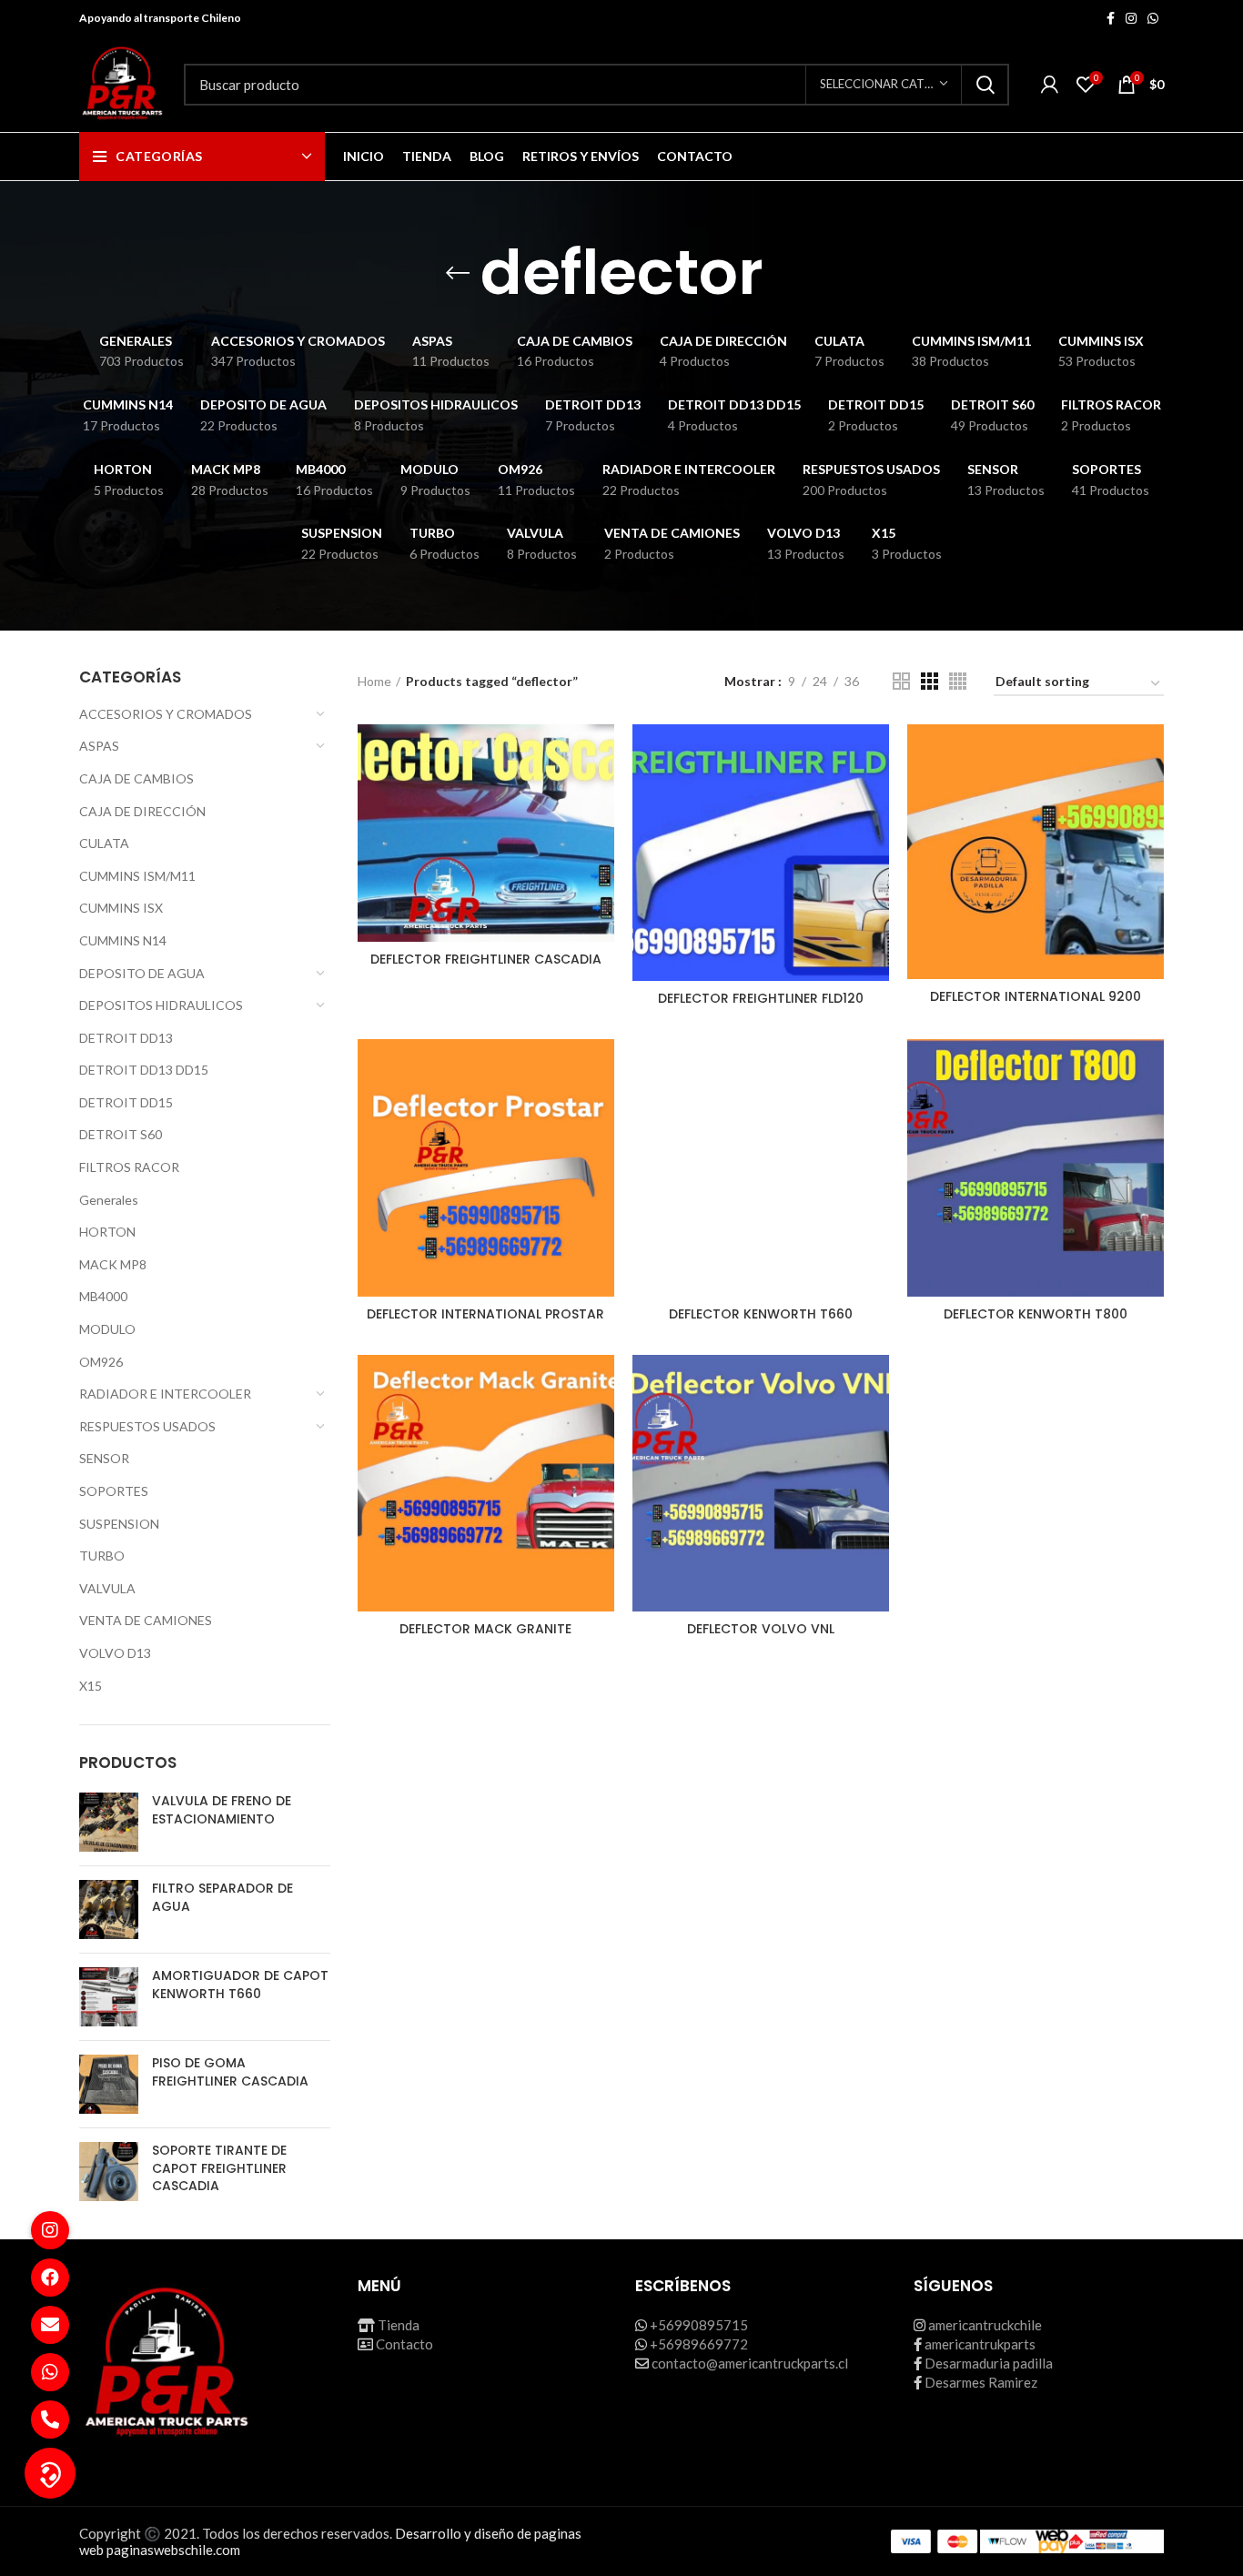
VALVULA (107, 1588)
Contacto (404, 2344)
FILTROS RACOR (129, 1167)
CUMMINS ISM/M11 (137, 876)
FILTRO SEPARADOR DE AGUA (222, 1898)
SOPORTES (114, 1491)
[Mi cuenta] (1050, 85)
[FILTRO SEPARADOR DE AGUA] (109, 1909)
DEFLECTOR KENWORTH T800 (1036, 1314)
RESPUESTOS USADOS (147, 1426)
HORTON (107, 1232)
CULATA (104, 843)
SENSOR (104, 1458)
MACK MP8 (113, 1264)
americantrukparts (980, 2344)
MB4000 (103, 1296)
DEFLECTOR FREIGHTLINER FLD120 (761, 998)
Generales (109, 1200)
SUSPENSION (119, 1524)
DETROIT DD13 (126, 1038)
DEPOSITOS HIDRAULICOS (161, 1005)
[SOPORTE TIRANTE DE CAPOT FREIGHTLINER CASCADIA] (109, 2172)
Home (374, 681)
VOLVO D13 (115, 1653)
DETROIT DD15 (126, 1102)
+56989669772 (699, 2344)
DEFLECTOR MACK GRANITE (485, 1629)
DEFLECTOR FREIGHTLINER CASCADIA (486, 959)
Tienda (399, 2325)
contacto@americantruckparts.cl (750, 2363)
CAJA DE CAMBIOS (136, 778)
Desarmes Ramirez (981, 2382)
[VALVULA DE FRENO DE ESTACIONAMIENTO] (109, 1822)
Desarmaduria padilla (989, 2363)
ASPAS (99, 746)
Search (985, 85)
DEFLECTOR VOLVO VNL (761, 1629)
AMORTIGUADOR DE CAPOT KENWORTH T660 (240, 1985)
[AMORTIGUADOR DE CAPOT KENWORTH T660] (109, 1997)
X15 (91, 1686)
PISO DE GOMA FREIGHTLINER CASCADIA (230, 2072)
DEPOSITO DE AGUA (142, 973)
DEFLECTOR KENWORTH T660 (761, 1314)
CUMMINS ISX (121, 908)
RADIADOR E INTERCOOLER (165, 1394)
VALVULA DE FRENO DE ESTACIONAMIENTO (222, 1810)
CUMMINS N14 (123, 940)
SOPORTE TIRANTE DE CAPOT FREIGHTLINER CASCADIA (219, 2168)
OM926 (101, 1362)
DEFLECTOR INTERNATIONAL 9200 (1036, 996)
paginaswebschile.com (173, 2550)
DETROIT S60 (121, 1134)
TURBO (102, 1556)
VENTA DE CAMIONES (146, 1620)
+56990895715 (699, 2325)
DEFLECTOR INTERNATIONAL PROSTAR (485, 1314)
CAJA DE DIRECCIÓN (142, 811)
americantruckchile (985, 2325)
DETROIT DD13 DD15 (144, 1070)
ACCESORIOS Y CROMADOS (166, 714)
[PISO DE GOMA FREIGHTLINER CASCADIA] (109, 2084)
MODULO (107, 1329)
